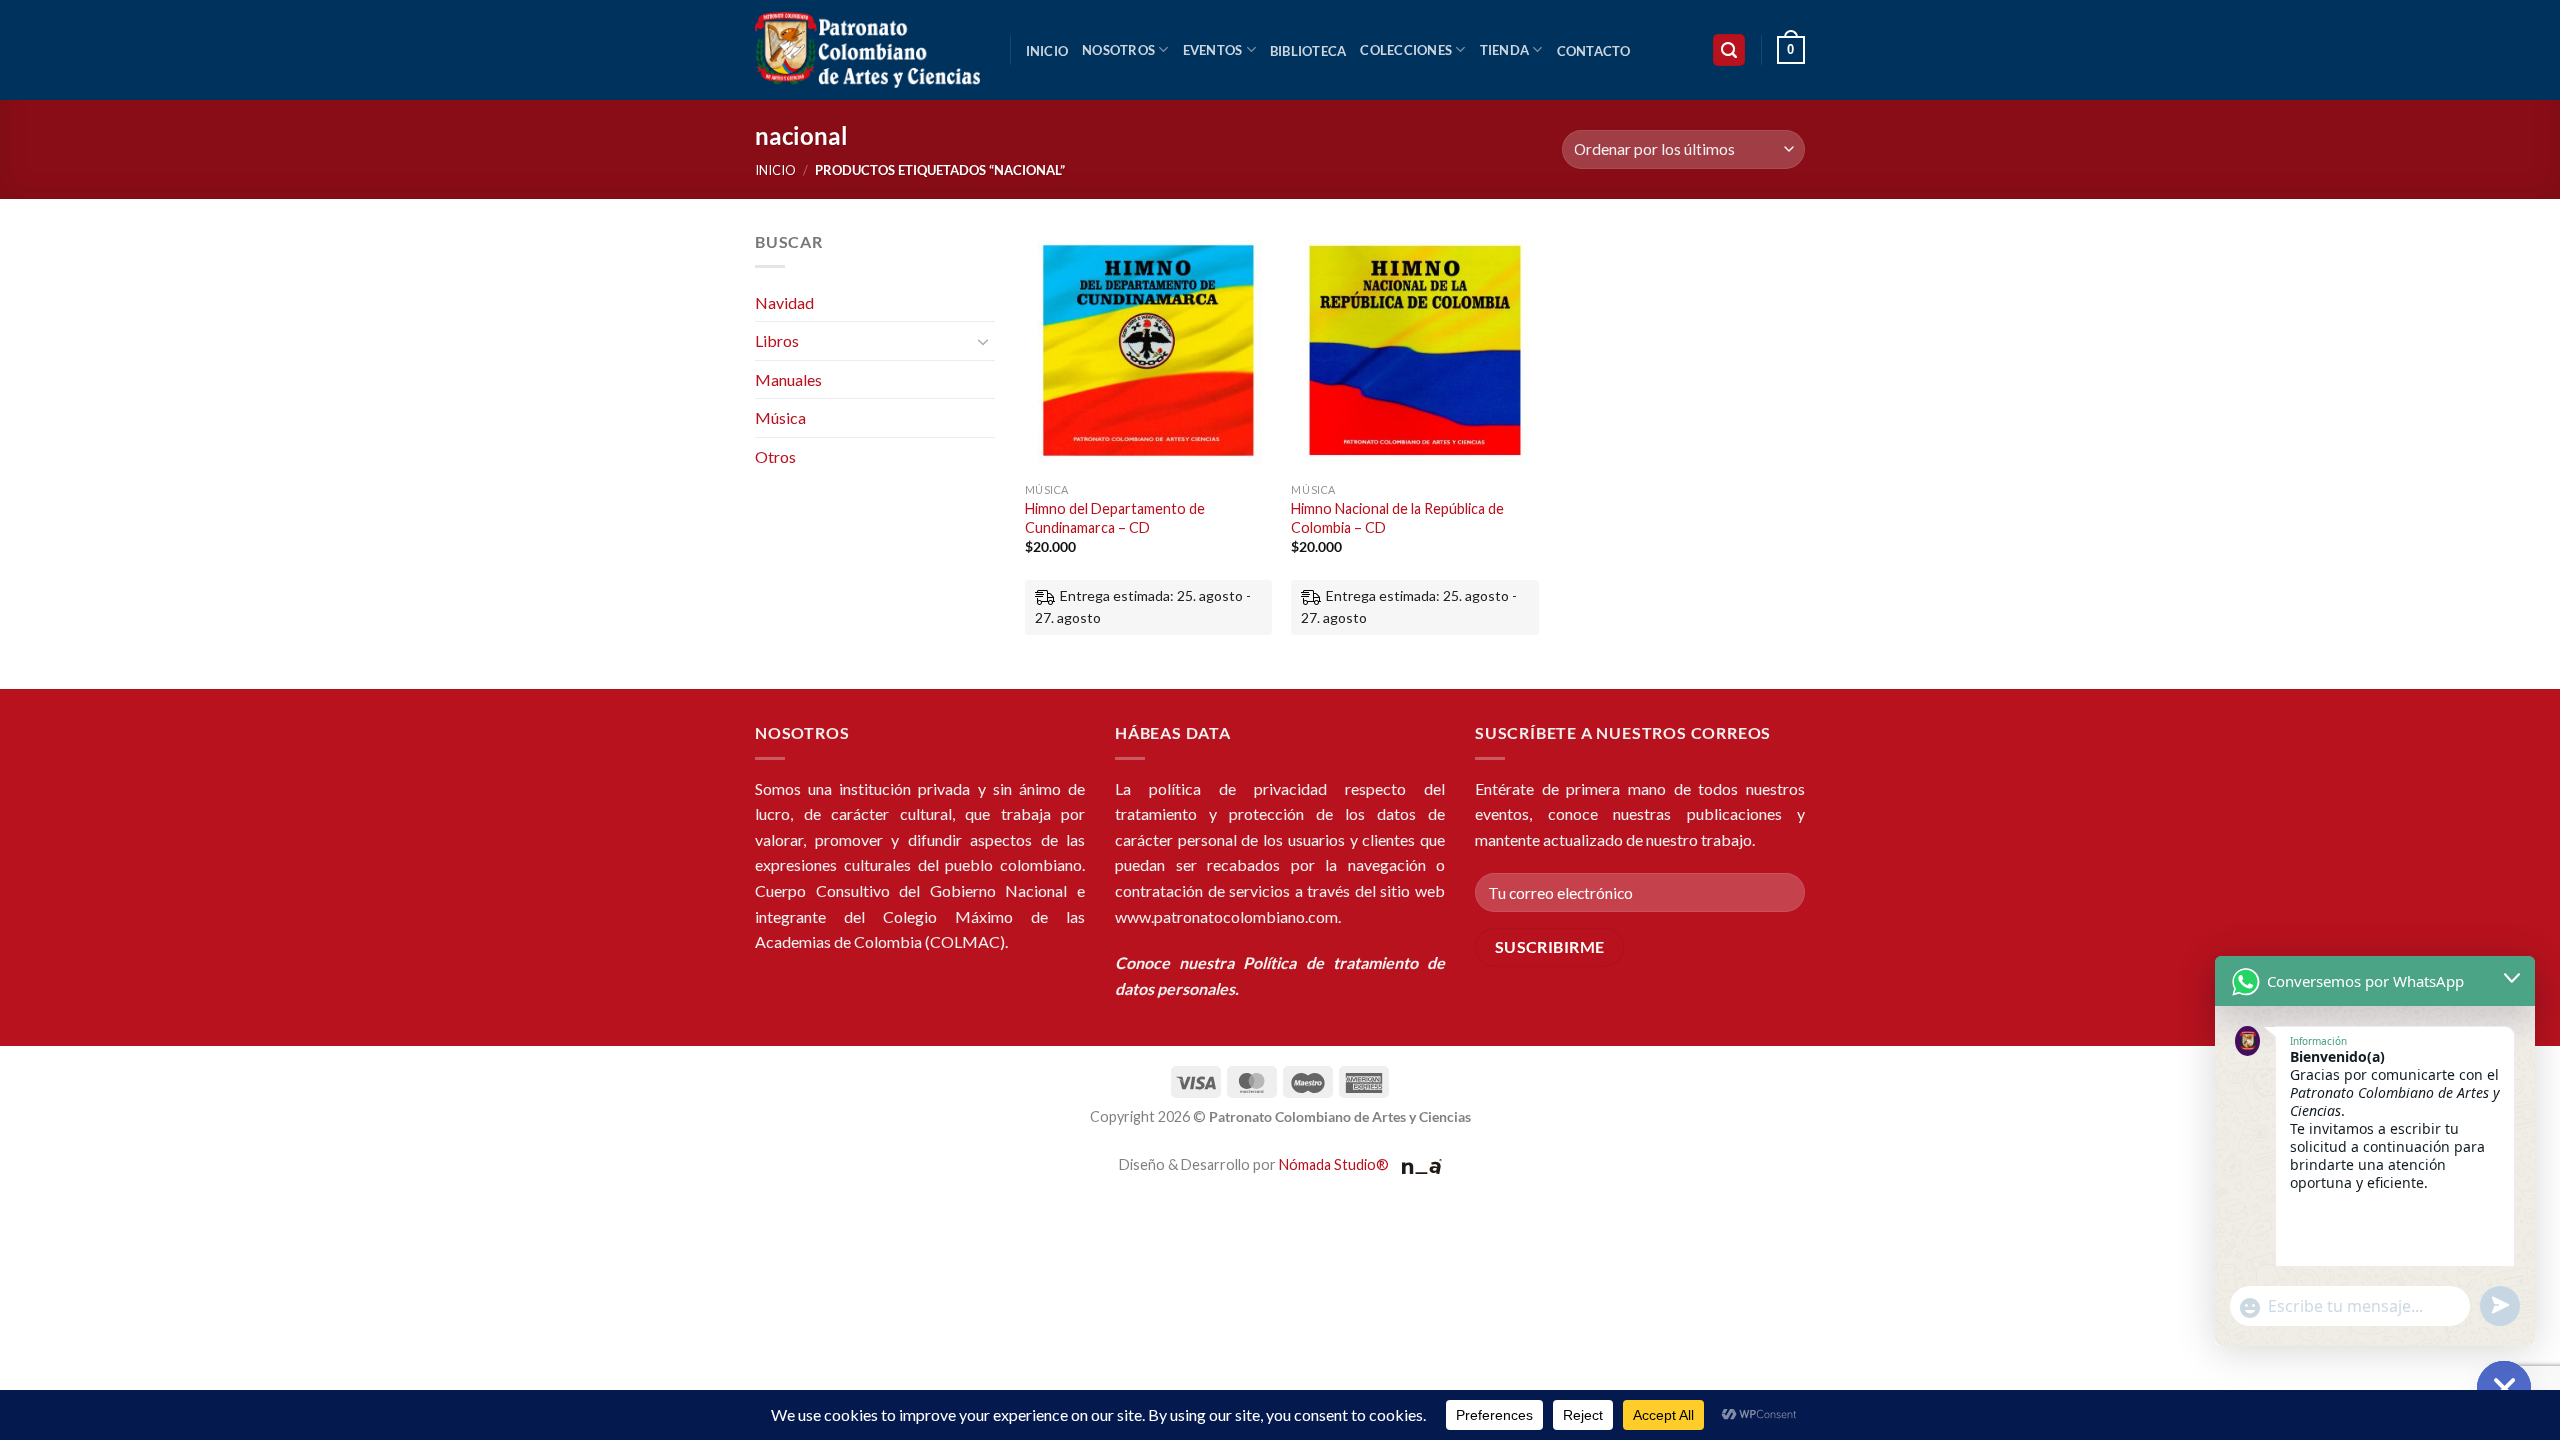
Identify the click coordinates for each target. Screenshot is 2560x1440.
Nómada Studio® (1334, 1164)
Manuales (788, 379)
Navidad (784, 302)
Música (780, 417)
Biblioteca (1308, 51)
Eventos (1213, 50)
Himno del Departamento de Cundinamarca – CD (1115, 518)
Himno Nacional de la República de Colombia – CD (1397, 518)
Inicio (1047, 51)
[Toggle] (983, 341)
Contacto (1594, 51)
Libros (777, 340)
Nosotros (1118, 50)
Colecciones (1406, 50)
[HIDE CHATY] (2504, 1388)
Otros (775, 456)
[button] (1729, 50)
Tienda (1505, 50)
